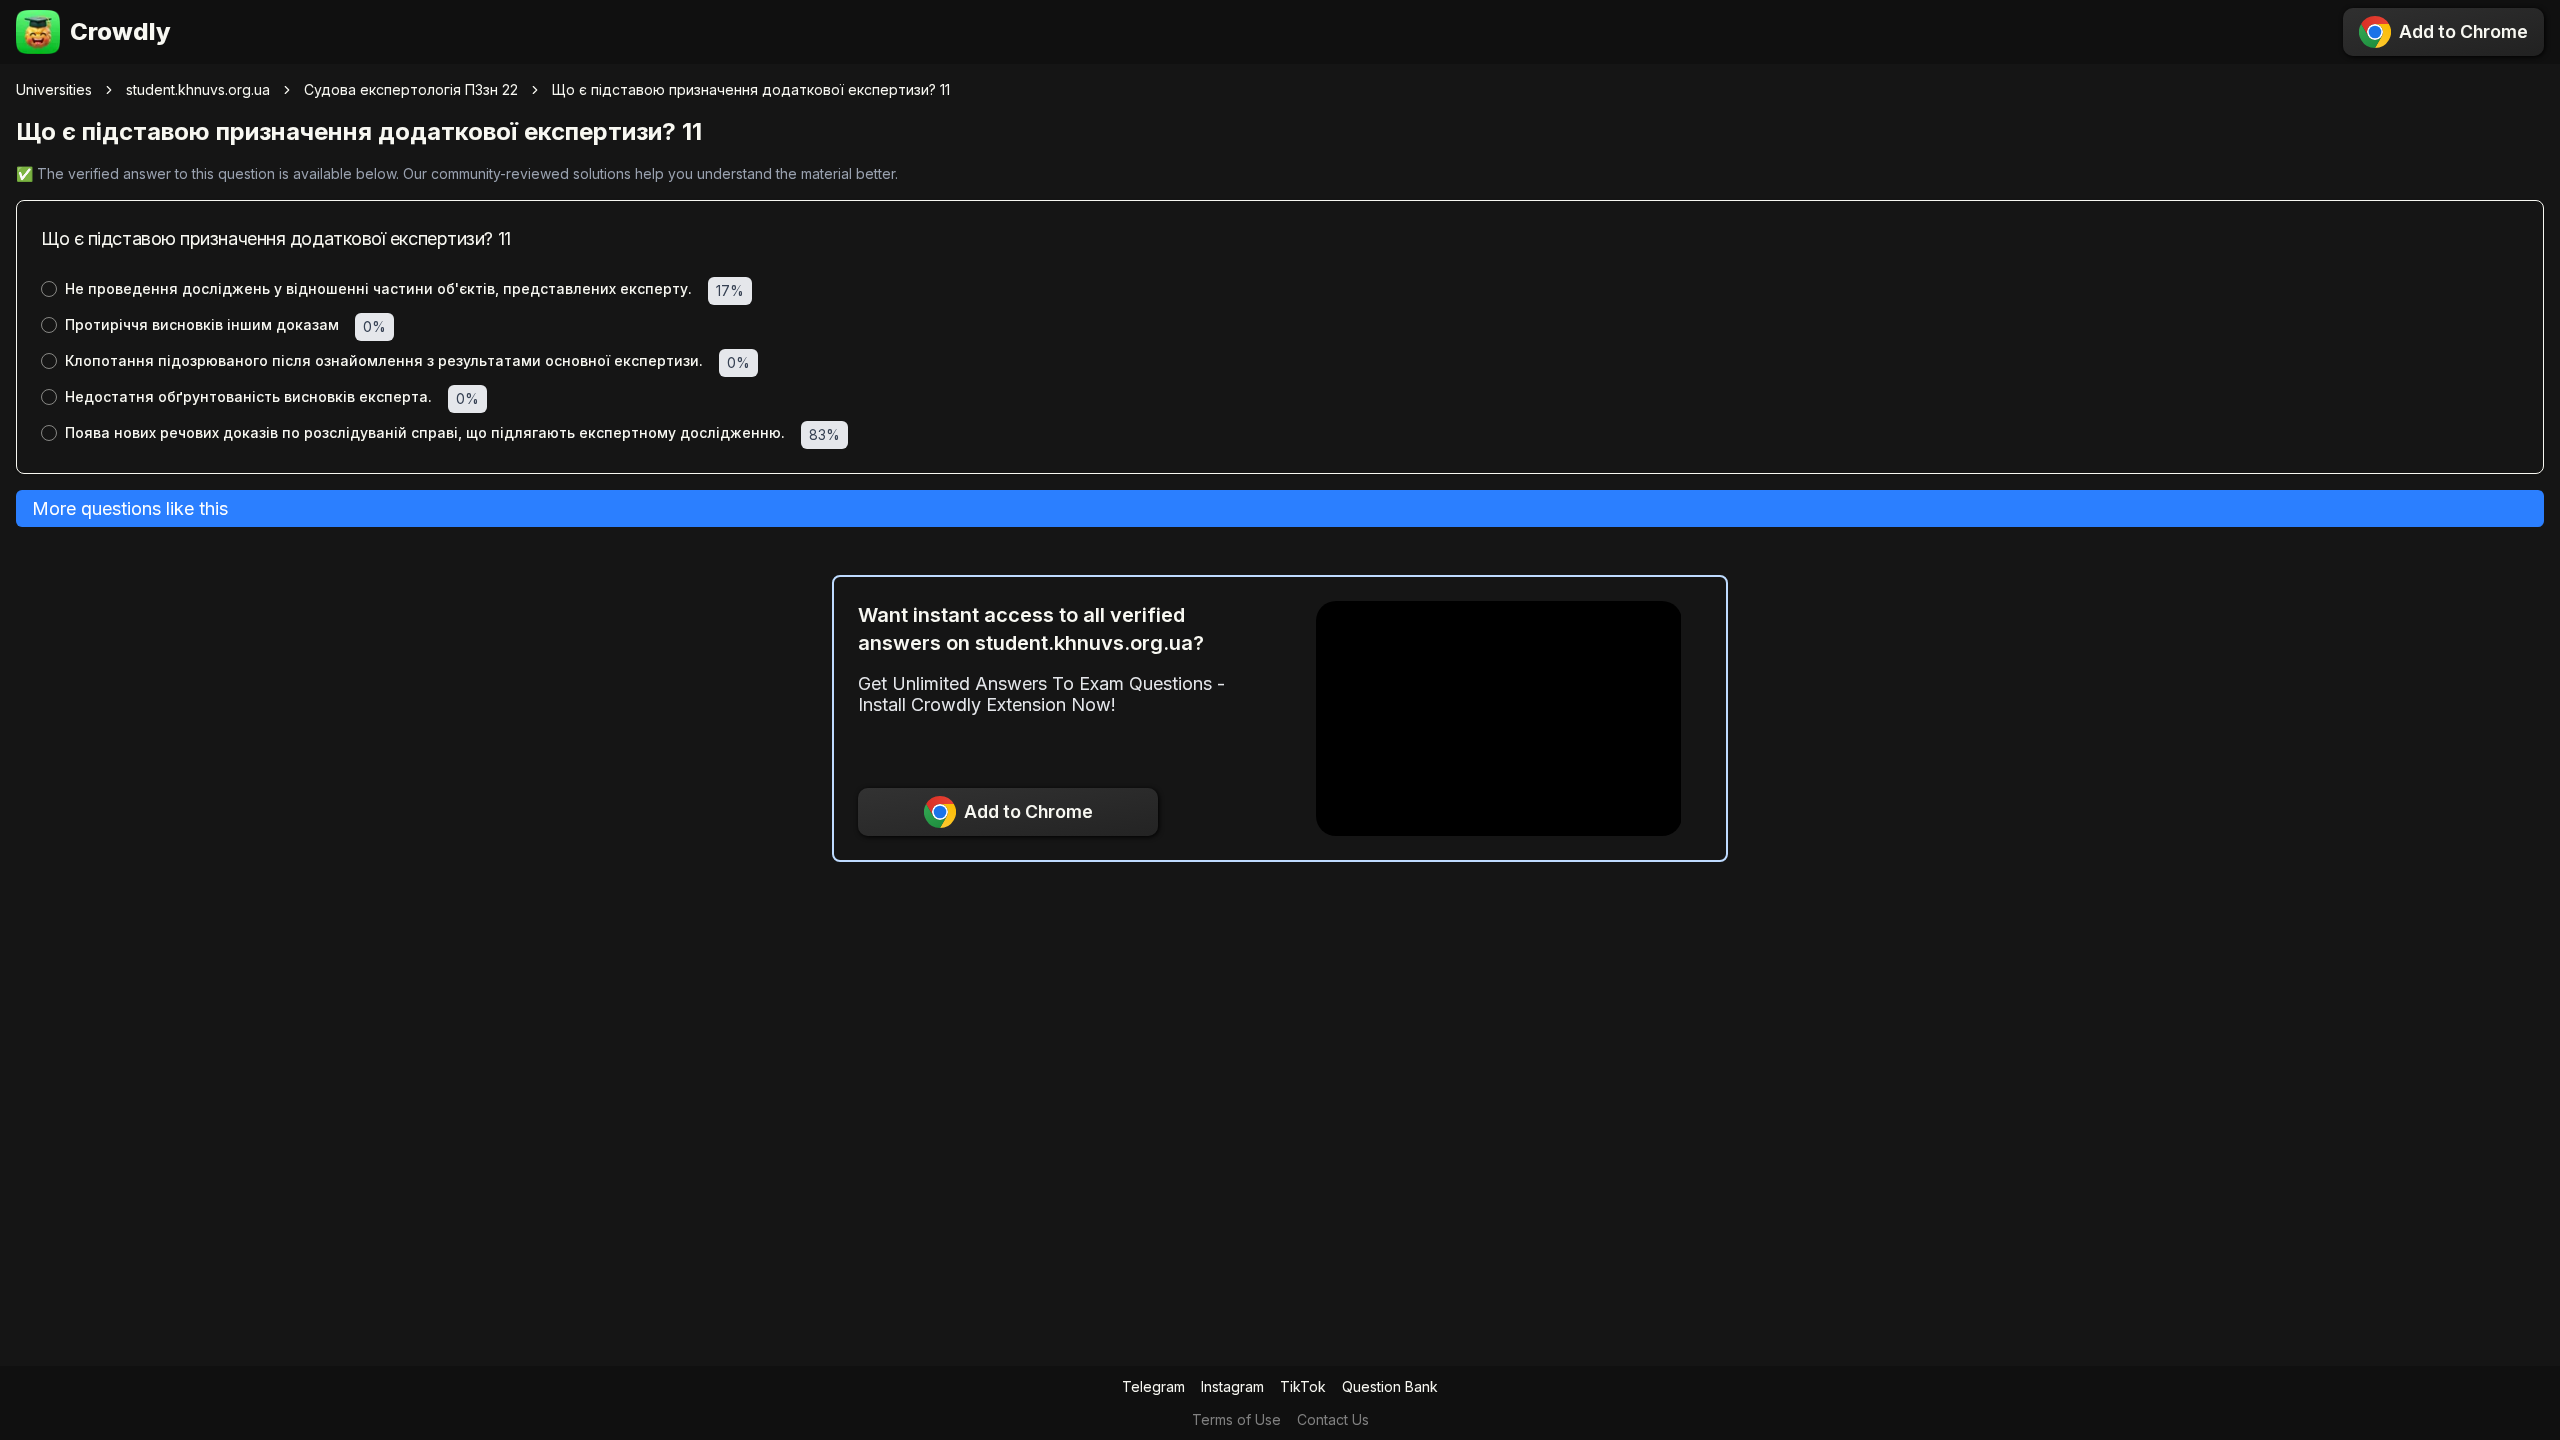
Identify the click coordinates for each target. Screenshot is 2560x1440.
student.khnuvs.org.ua (198, 89)
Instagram (1232, 1386)
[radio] (49, 289)
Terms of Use (1236, 1419)
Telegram (1153, 1386)
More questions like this (130, 508)
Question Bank (1390, 1386)
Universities (54, 89)
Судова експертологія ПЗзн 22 (411, 89)
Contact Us (1333, 1419)
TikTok (1303, 1386)
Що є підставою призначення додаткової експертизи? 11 (751, 89)
